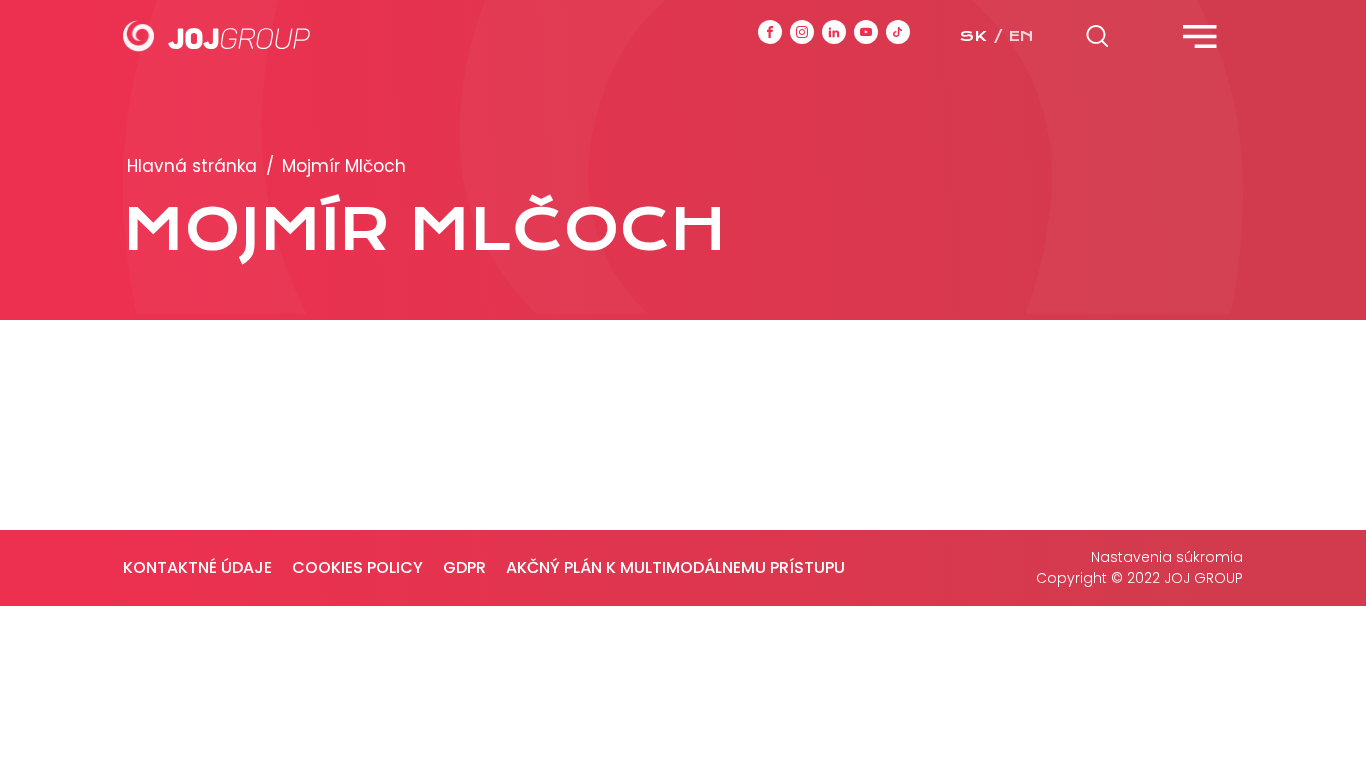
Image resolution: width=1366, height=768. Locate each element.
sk (973, 36)
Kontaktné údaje (197, 567)
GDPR (464, 567)
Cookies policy (357, 567)
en (1021, 36)
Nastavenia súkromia (1167, 557)
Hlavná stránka (192, 166)
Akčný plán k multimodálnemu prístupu (675, 567)
